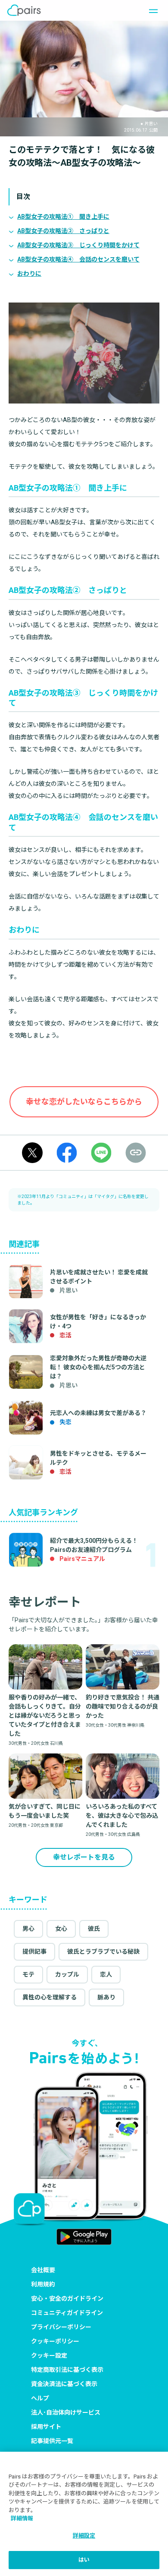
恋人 (106, 1974)
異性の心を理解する (50, 1997)
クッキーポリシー (55, 2341)
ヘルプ (40, 2398)
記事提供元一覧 (52, 2441)
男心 (28, 1929)
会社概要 (43, 2270)
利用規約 (43, 2284)
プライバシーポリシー (61, 2327)
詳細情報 (22, 2518)
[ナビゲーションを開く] (151, 10)
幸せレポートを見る (84, 1857)
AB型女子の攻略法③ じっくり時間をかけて (78, 245)
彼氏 (94, 1929)
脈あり (106, 1997)
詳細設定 (84, 2536)
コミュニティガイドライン (67, 2313)
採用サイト (46, 2427)
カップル (67, 1974)
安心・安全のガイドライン (67, 2299)
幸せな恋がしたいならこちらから (84, 1102)
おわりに (29, 274)
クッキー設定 (49, 2355)
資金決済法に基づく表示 (64, 2384)
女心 (61, 1929)
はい (84, 2560)
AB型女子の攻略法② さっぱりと (63, 231)
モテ (28, 1974)
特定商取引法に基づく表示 (67, 2370)
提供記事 (34, 1952)
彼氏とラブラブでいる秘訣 (103, 1952)
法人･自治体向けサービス (66, 2412)
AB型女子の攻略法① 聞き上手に (63, 217)
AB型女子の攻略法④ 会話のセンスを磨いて (78, 259)
